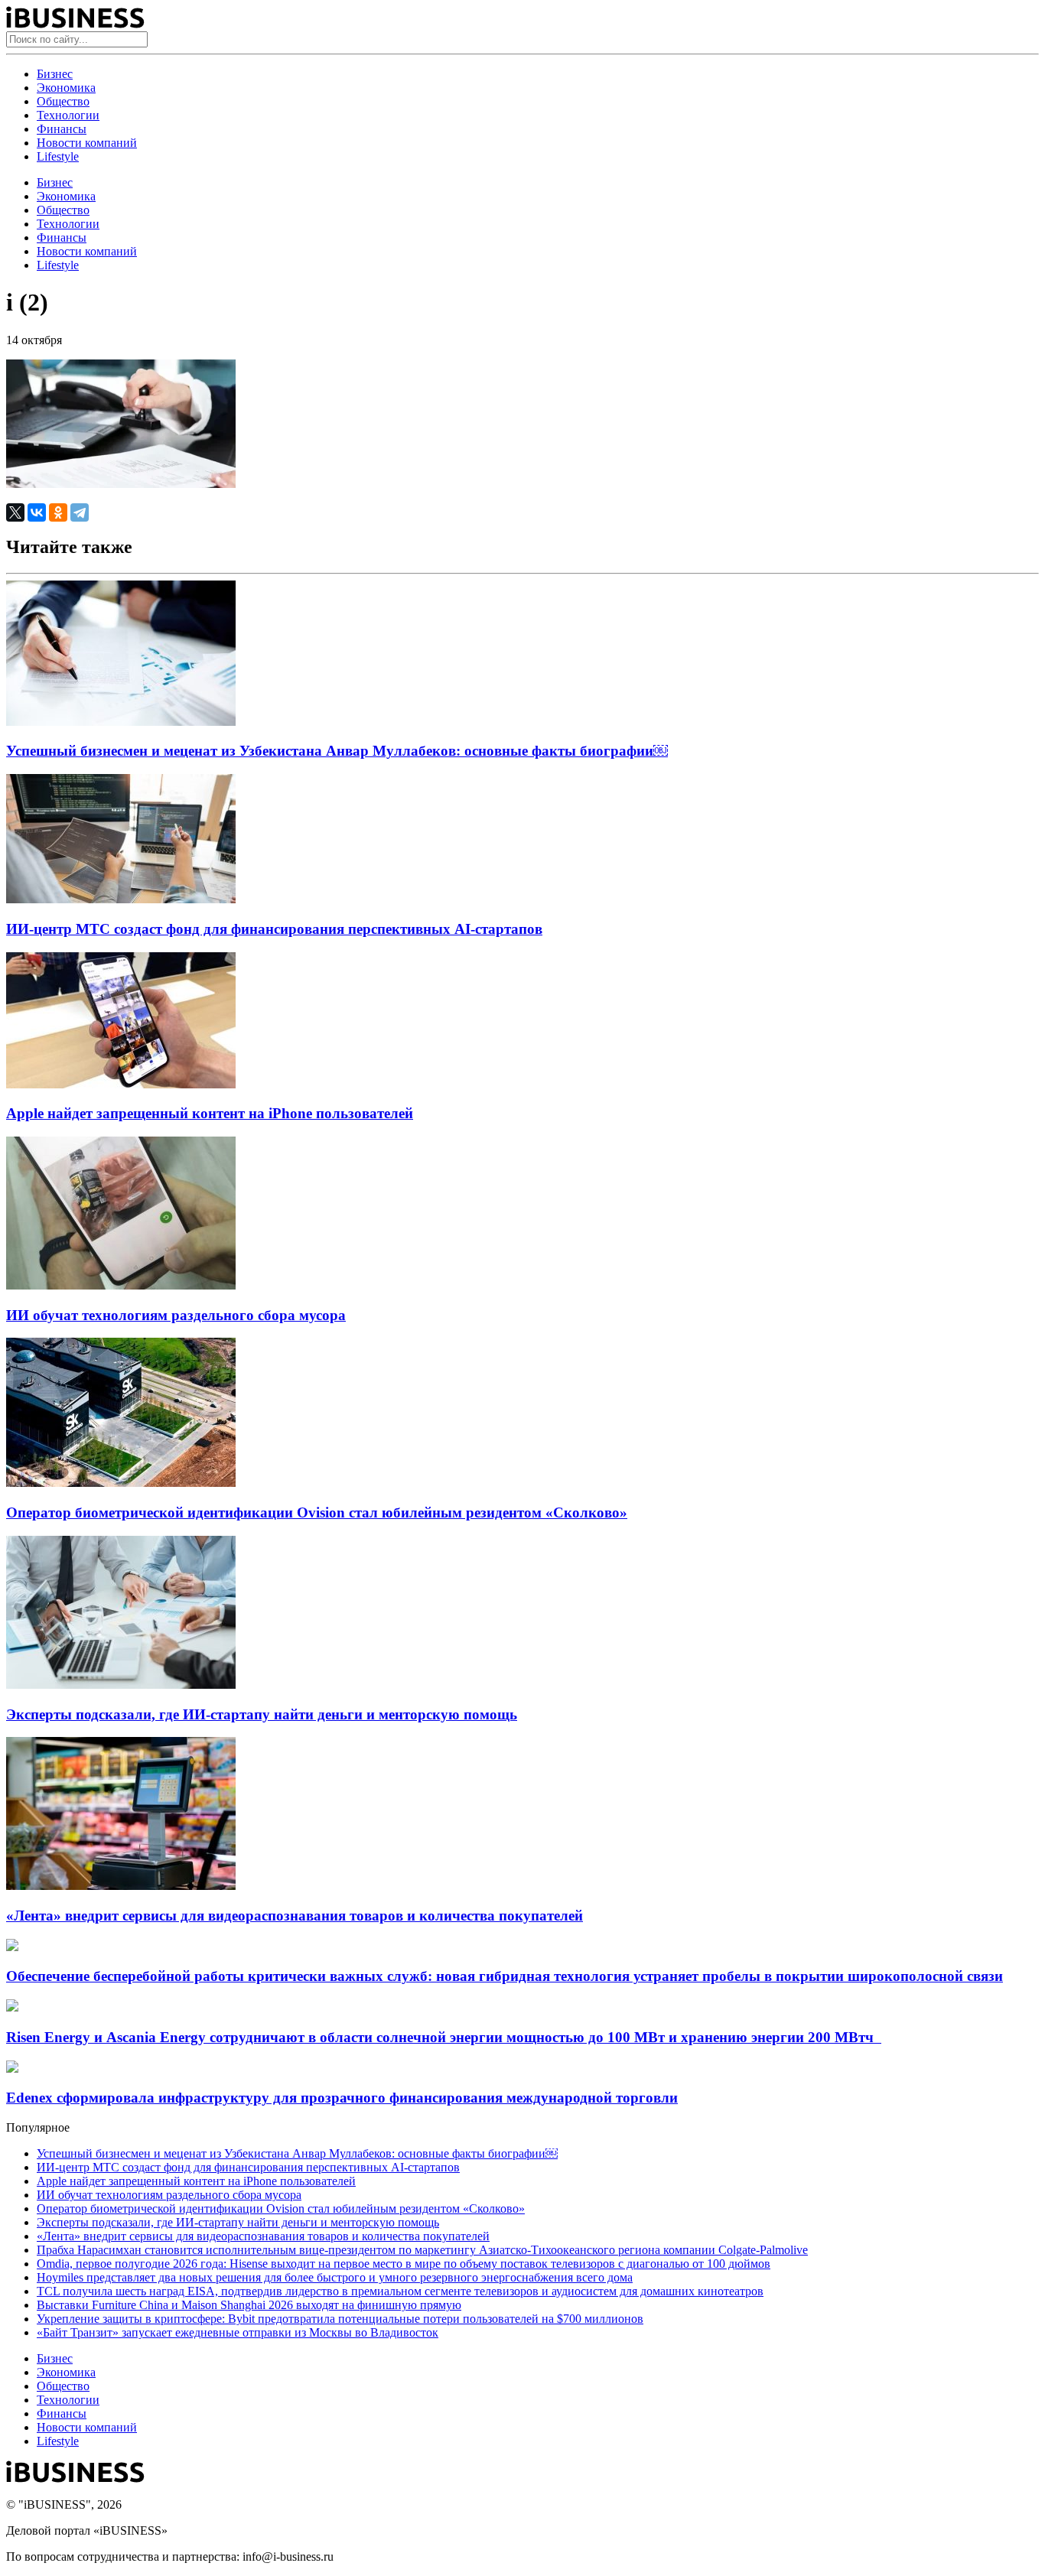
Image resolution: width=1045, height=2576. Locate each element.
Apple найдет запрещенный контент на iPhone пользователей (210, 1113)
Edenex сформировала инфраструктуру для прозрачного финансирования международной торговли (342, 2098)
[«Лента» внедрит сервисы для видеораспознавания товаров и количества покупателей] (121, 1886)
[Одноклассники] (58, 512)
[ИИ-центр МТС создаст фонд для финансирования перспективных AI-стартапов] (121, 899)
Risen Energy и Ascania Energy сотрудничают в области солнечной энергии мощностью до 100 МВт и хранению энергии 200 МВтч (444, 2037)
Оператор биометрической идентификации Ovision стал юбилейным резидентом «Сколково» (317, 1512)
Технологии (68, 115)
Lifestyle (58, 156)
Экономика (66, 88)
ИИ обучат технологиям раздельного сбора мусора (176, 1315)
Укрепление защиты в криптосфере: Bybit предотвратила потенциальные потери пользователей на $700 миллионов (340, 2319)
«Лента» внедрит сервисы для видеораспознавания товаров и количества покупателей (295, 1916)
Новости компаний (87, 143)
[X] (15, 512)
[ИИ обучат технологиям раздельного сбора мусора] (121, 1285)
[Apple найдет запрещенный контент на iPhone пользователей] (121, 1084)
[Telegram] (80, 512)
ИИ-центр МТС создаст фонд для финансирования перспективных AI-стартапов (274, 929)
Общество (63, 101)
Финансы (62, 129)
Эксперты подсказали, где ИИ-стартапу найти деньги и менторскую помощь (262, 1714)
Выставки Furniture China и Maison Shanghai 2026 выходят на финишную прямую (249, 2305)
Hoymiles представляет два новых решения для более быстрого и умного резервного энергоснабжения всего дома (335, 2277)
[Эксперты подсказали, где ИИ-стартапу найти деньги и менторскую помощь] (121, 1685)
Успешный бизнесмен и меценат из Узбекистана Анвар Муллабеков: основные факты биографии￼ (337, 751)
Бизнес (55, 74)
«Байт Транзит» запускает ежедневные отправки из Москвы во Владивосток (238, 2332)
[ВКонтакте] (37, 512)
